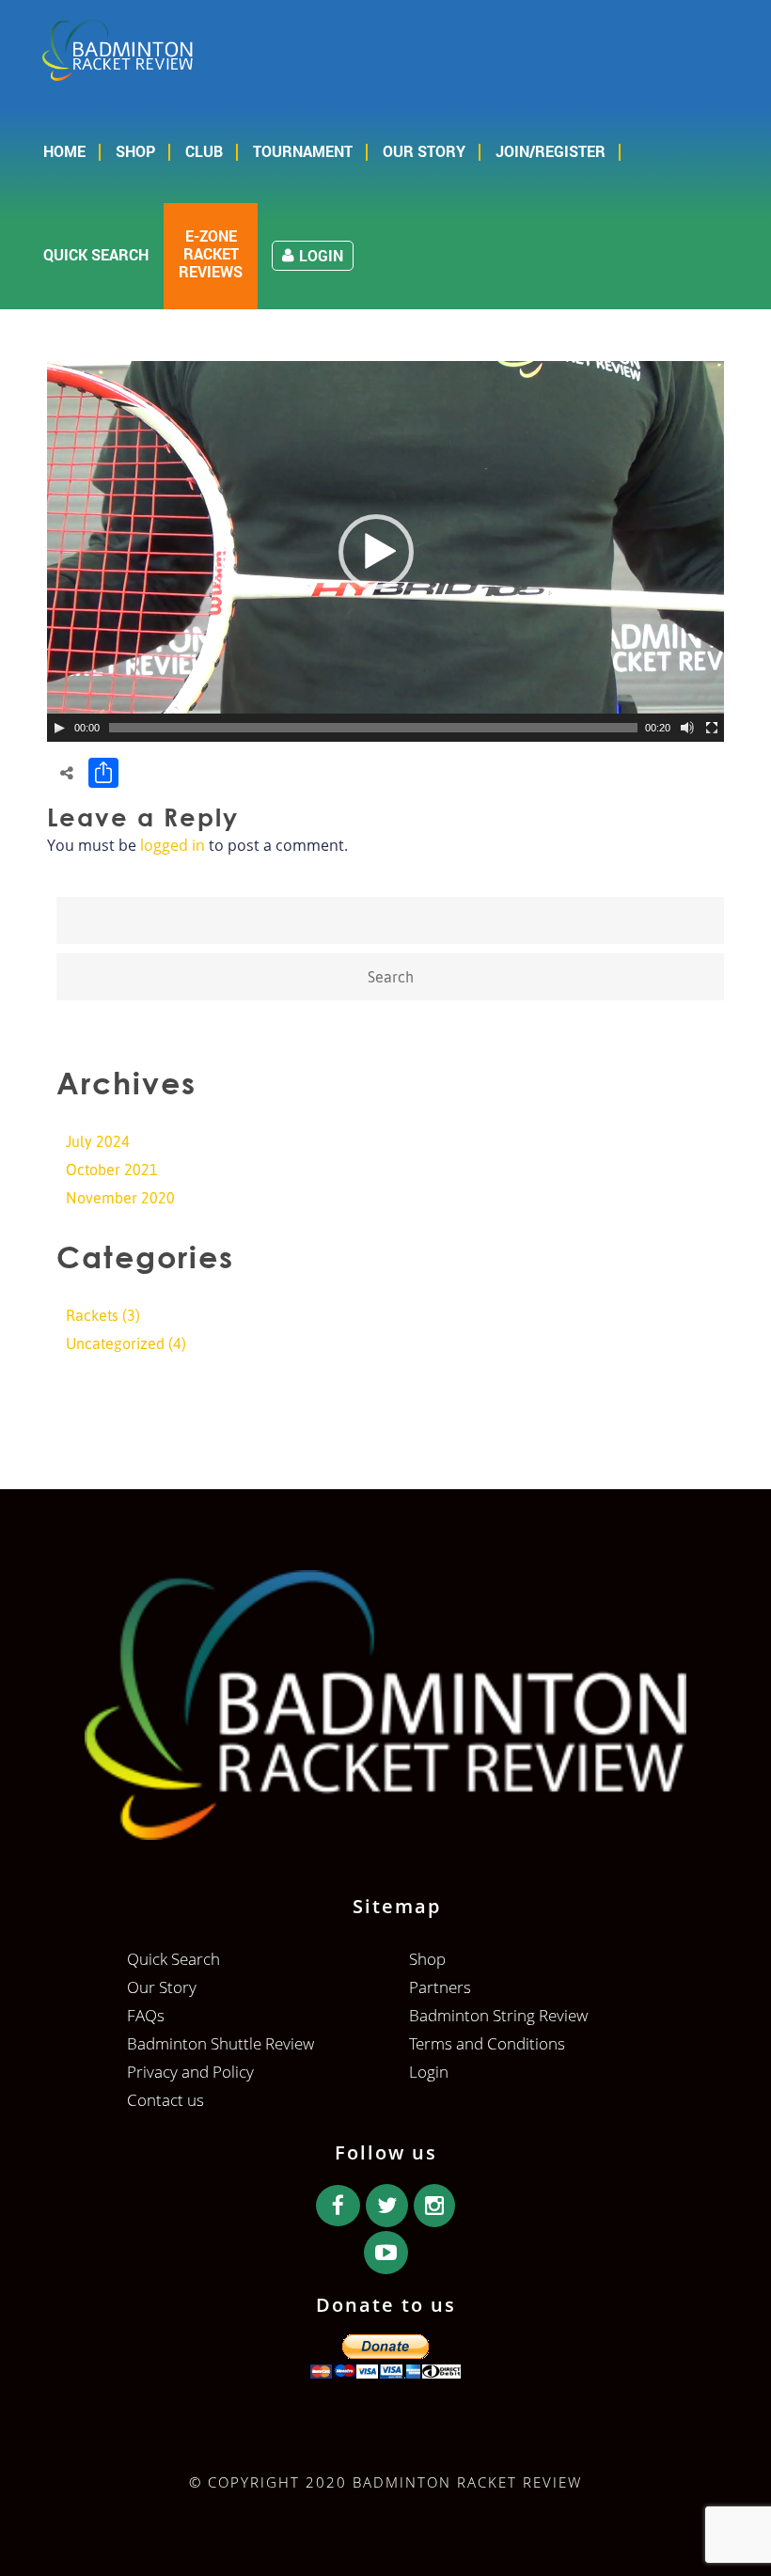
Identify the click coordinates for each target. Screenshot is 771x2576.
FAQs (146, 2015)
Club (204, 151)
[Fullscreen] (712, 728)
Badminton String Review (498, 2015)
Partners (440, 1987)
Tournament (303, 151)
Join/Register (551, 151)
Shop (135, 151)
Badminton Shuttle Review (220, 2043)
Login (321, 255)
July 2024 (98, 1141)
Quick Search (96, 254)
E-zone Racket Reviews (211, 254)
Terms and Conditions (487, 2043)
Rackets (92, 1315)
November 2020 (120, 1198)
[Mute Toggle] (687, 728)
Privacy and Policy (190, 2072)
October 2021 (112, 1170)
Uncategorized (115, 1343)
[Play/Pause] (59, 728)
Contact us (165, 2100)
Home (64, 151)
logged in (173, 845)
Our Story (424, 151)
